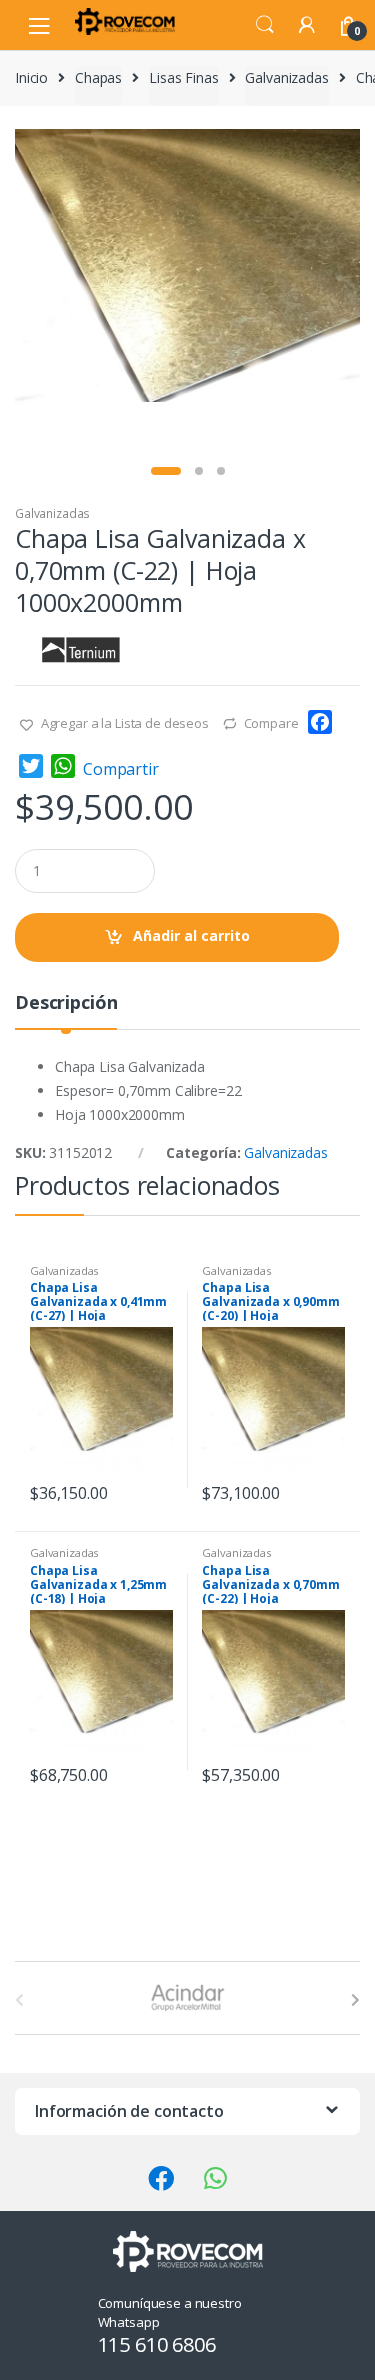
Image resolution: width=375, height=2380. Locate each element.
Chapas (98, 77)
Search (265, 25)
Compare (271, 723)
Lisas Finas (183, 77)
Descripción (66, 1003)
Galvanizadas (286, 77)
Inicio (31, 77)
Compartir (121, 769)
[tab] (66, 1010)
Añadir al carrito (191, 935)
